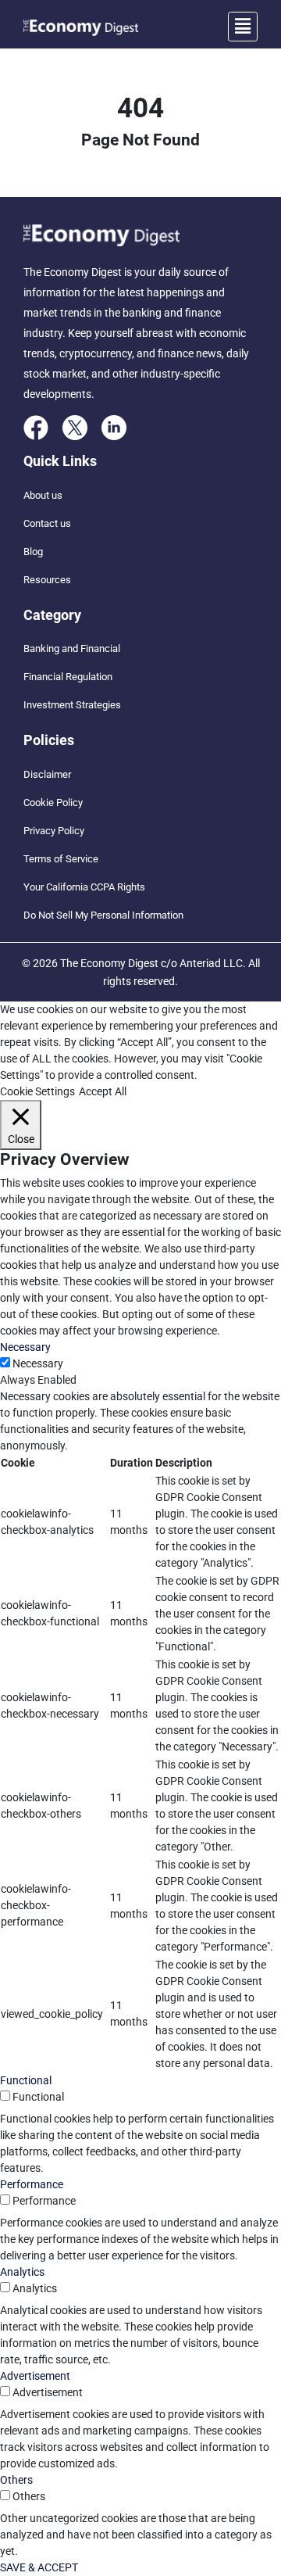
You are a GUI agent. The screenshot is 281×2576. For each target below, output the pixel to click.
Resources (47, 580)
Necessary (38, 1363)
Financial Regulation (68, 677)
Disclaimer (47, 774)
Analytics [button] (22, 2272)
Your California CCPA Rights (84, 887)
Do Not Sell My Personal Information (103, 915)
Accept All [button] (103, 1091)
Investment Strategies (72, 705)
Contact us (47, 523)
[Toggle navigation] (243, 27)
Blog (33, 552)
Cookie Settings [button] (37, 1091)
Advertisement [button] (35, 2376)
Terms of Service (61, 859)
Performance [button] (32, 2184)
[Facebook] (36, 427)
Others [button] (16, 2480)
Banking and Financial (72, 648)
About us (43, 495)
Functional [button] (26, 2080)
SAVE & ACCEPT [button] (39, 2567)
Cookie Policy (53, 803)
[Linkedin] (114, 427)
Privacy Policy (54, 831)
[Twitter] (75, 427)
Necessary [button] (25, 1347)
